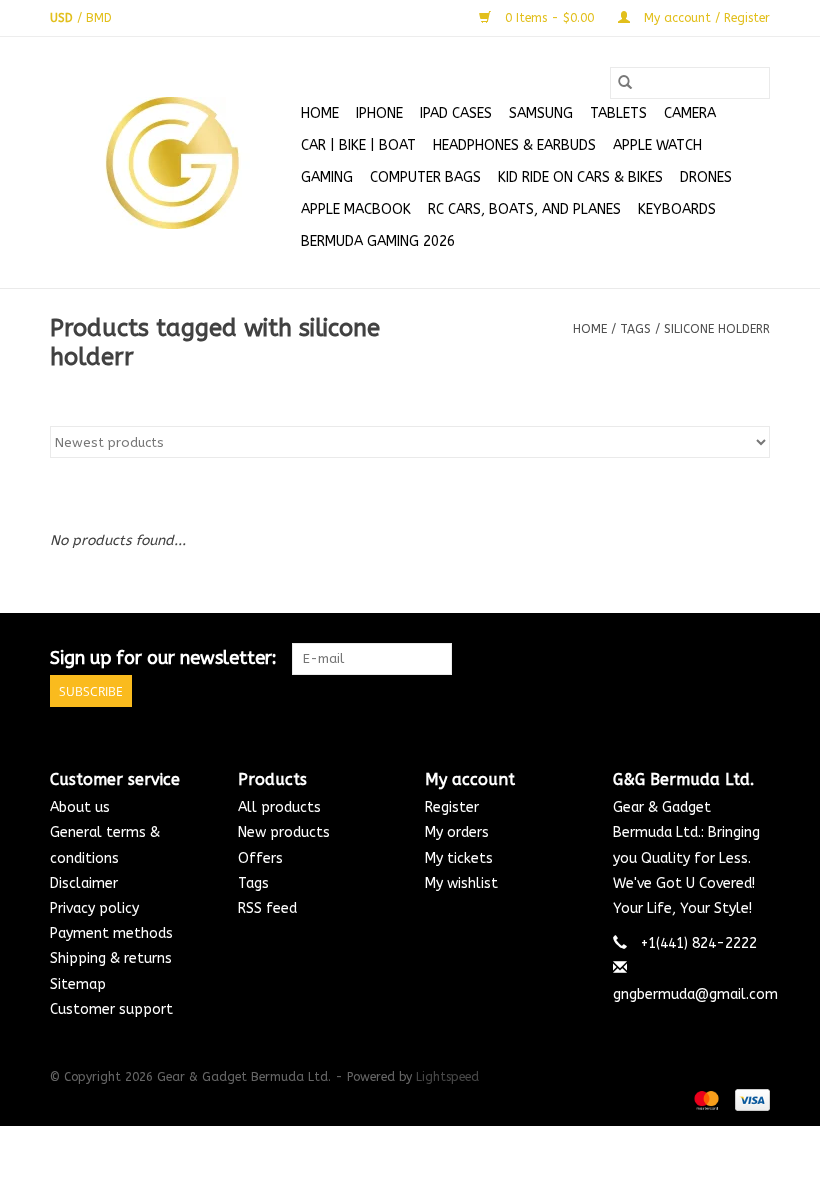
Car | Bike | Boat (358, 145)
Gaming (327, 177)
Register (452, 807)
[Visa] (749, 1099)
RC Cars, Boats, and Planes (524, 209)
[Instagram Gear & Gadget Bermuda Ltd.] (754, 659)
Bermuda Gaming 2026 (378, 241)
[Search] (625, 83)
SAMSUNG (541, 113)
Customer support (111, 1009)
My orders (457, 832)
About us (80, 807)
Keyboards (677, 209)
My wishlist (461, 883)
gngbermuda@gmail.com (695, 994)
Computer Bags (425, 177)
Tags (635, 329)
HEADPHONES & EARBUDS (514, 145)
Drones (706, 177)
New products (284, 832)
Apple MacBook (356, 209)
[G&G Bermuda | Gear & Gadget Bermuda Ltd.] (172, 163)
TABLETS (618, 113)
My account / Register (705, 18)
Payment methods (111, 933)
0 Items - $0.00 (549, 18)
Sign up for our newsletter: (163, 658)
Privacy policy (94, 908)
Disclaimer (84, 883)
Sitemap (78, 984)
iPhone (379, 113)
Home (320, 113)
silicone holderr (717, 329)
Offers (260, 858)
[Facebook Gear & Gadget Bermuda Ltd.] (682, 659)
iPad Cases (456, 113)
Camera (690, 113)
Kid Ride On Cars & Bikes (580, 177)
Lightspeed (447, 1077)
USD (63, 18)
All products (279, 807)
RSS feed (267, 908)
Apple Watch (657, 145)
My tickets (459, 858)
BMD (99, 18)
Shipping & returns (111, 958)
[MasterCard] (705, 1099)
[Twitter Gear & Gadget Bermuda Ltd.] (718, 659)
